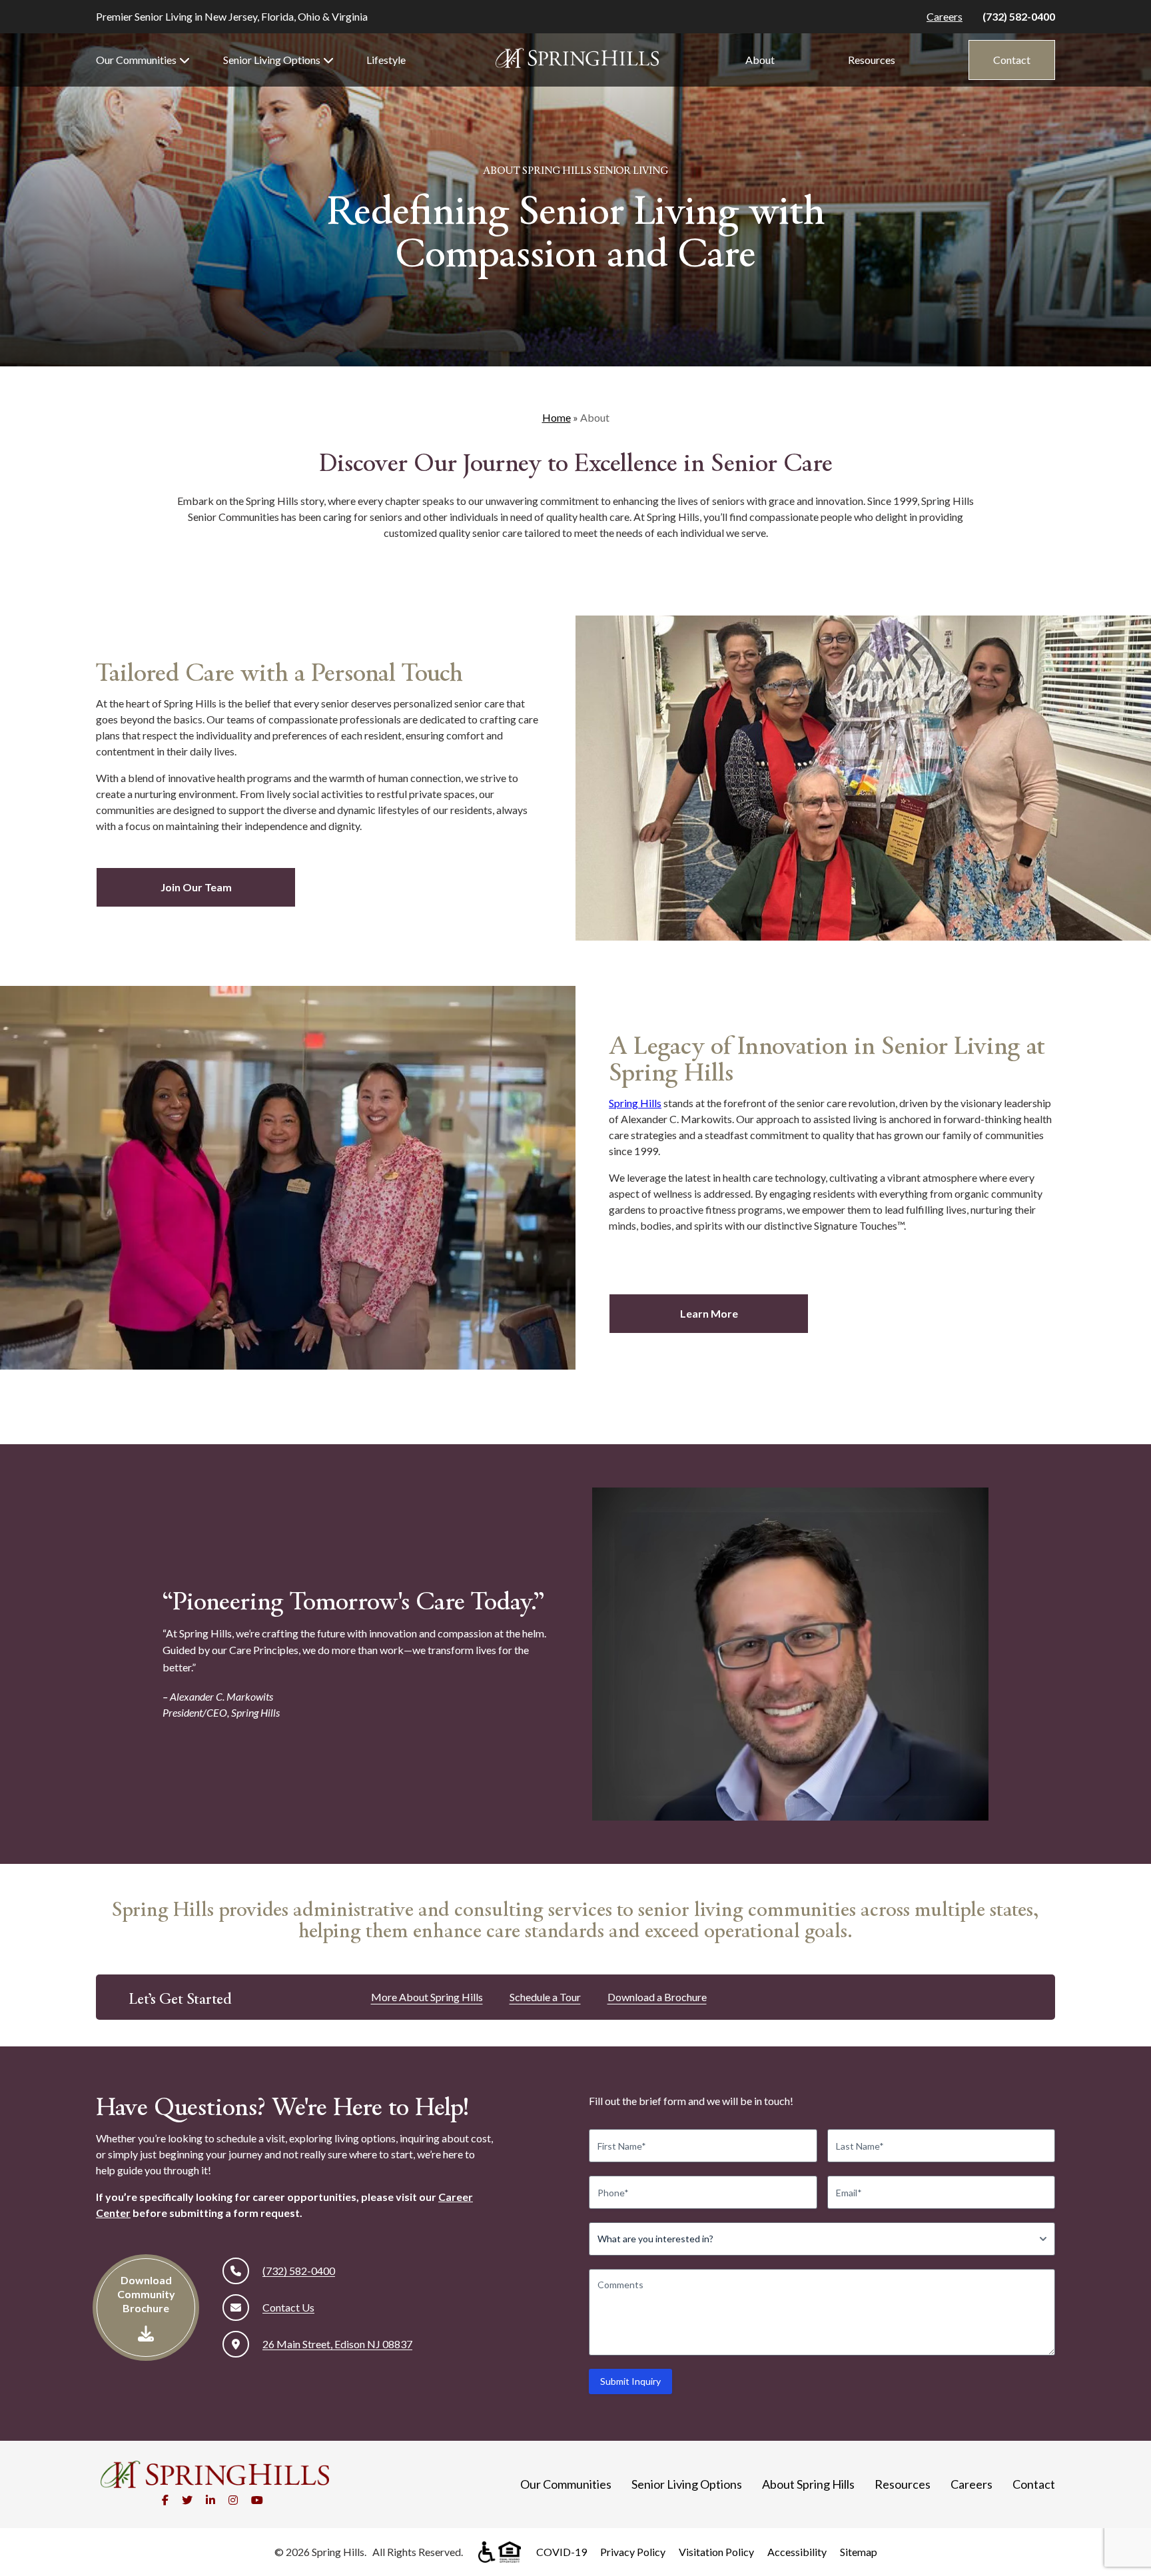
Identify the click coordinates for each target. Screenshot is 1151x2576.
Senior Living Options (272, 60)
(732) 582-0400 (1019, 16)
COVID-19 (562, 2552)
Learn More (709, 1313)
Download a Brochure (657, 1997)
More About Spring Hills (427, 1997)
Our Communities (136, 60)
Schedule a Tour (545, 1997)
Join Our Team (196, 887)
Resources (872, 60)
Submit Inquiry (630, 2381)
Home (557, 417)
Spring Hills (635, 1103)
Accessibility (797, 2552)
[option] (863, 778)
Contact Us (288, 2307)
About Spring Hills (808, 2484)
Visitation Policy (716, 2552)
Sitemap (859, 2552)
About (760, 60)
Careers (945, 16)
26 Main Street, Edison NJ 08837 (337, 2344)
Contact (1012, 60)
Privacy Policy (633, 2552)
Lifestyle (386, 60)
